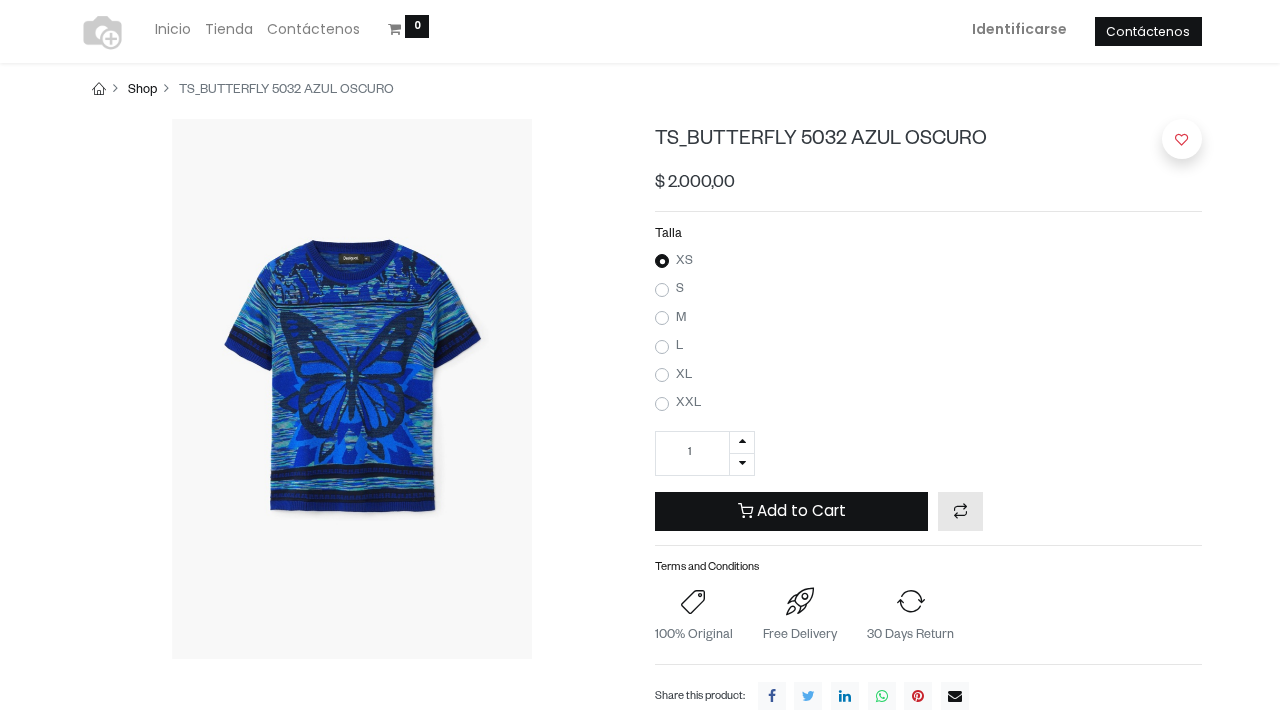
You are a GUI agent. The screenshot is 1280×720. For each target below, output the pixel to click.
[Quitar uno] (742, 464)
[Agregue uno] (742, 442)
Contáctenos (1148, 31)
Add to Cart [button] (799, 510)
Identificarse (1019, 29)
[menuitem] (173, 30)
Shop (142, 91)
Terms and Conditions (707, 568)
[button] (960, 511)
